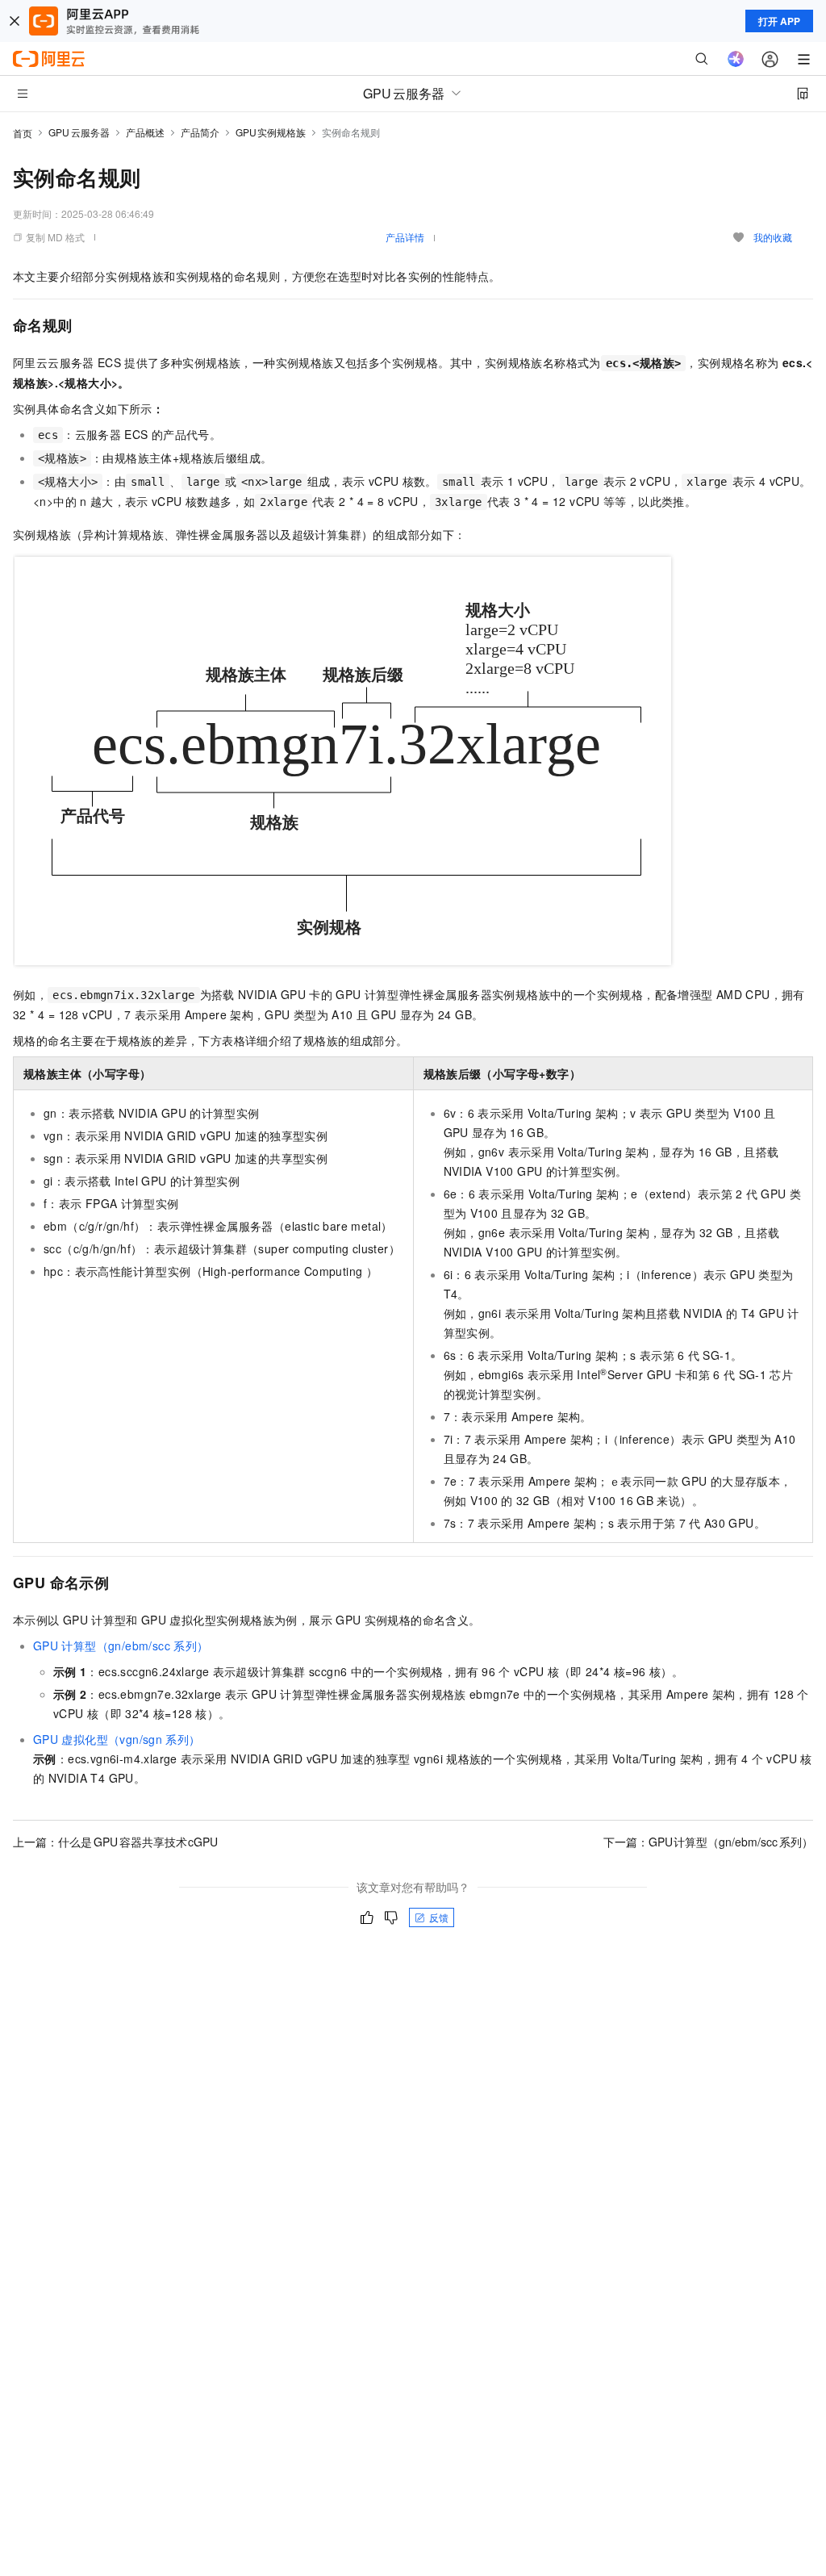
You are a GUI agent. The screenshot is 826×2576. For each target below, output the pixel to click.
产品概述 (145, 132)
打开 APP (779, 21)
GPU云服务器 (79, 132)
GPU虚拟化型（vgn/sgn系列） (117, 1739)
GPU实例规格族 (271, 132)
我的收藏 (773, 237)
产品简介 (200, 132)
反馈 (439, 1917)
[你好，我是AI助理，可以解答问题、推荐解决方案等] (736, 59)
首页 (23, 133)
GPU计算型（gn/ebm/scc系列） (121, 1646)
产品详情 (405, 237)
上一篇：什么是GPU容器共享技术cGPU (115, 1842)
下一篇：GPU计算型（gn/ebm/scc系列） (709, 1842)
